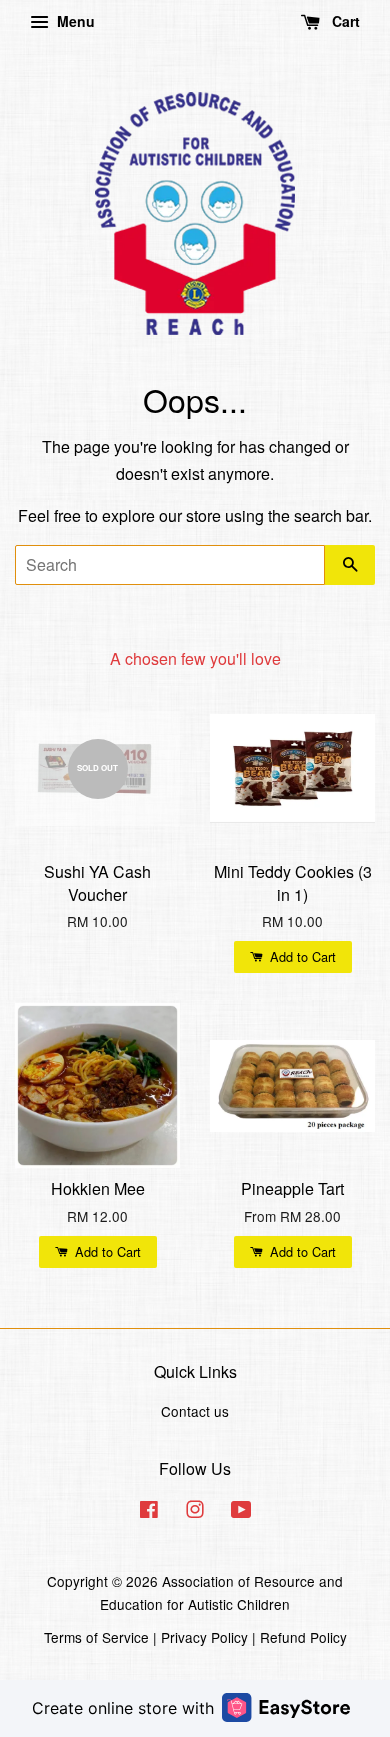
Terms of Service (96, 1637)
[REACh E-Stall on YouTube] (241, 1512)
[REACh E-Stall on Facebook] (149, 1512)
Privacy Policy (204, 1637)
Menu (74, 21)
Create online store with (123, 1708)
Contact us (195, 1411)
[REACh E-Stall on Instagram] (195, 1512)
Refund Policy (303, 1637)
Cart (344, 21)
